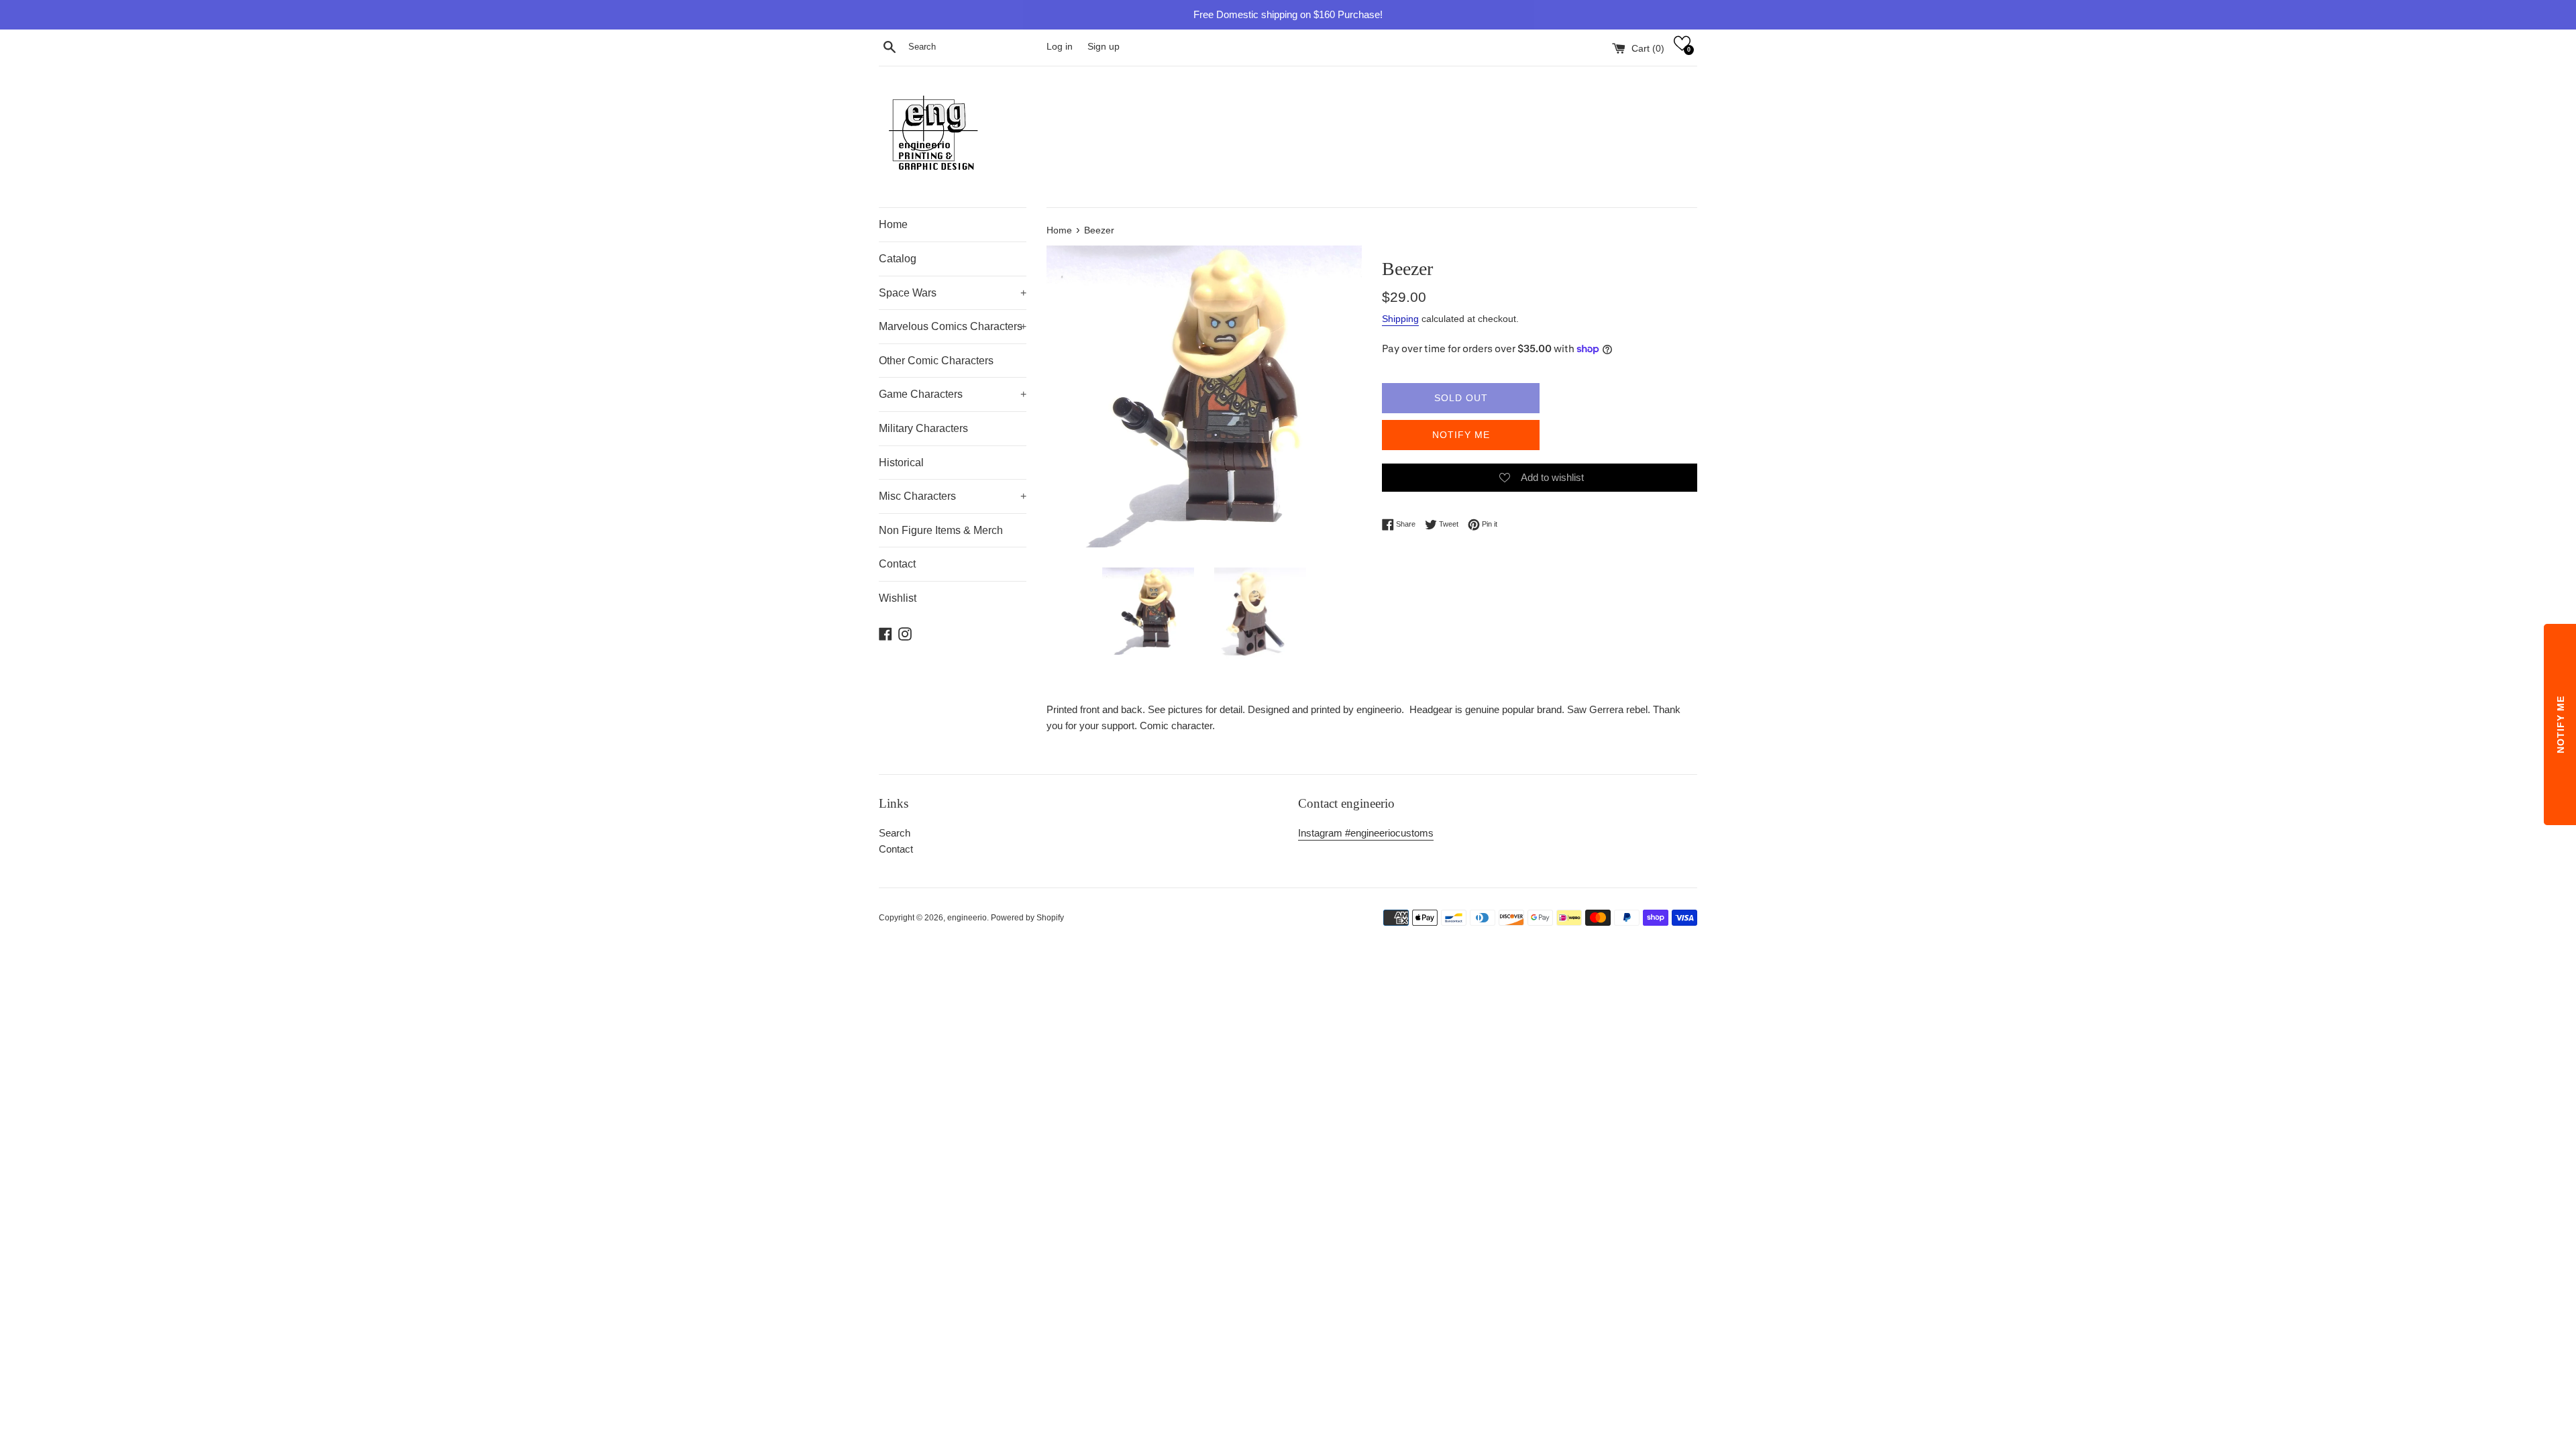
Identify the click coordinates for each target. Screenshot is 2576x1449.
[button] (1682, 43)
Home (893, 224)
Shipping (1400, 319)
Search (895, 833)
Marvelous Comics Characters (953, 326)
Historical (901, 463)
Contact (897, 564)
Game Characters (953, 394)
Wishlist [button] (898, 598)
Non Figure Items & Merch (941, 530)
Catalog (898, 259)
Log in (1060, 47)
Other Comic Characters (936, 361)
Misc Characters (953, 496)
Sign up (1104, 47)
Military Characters (923, 428)
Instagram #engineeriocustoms (1366, 833)
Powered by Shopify (1027, 918)
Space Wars (953, 293)
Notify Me (1461, 435)
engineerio (967, 918)
